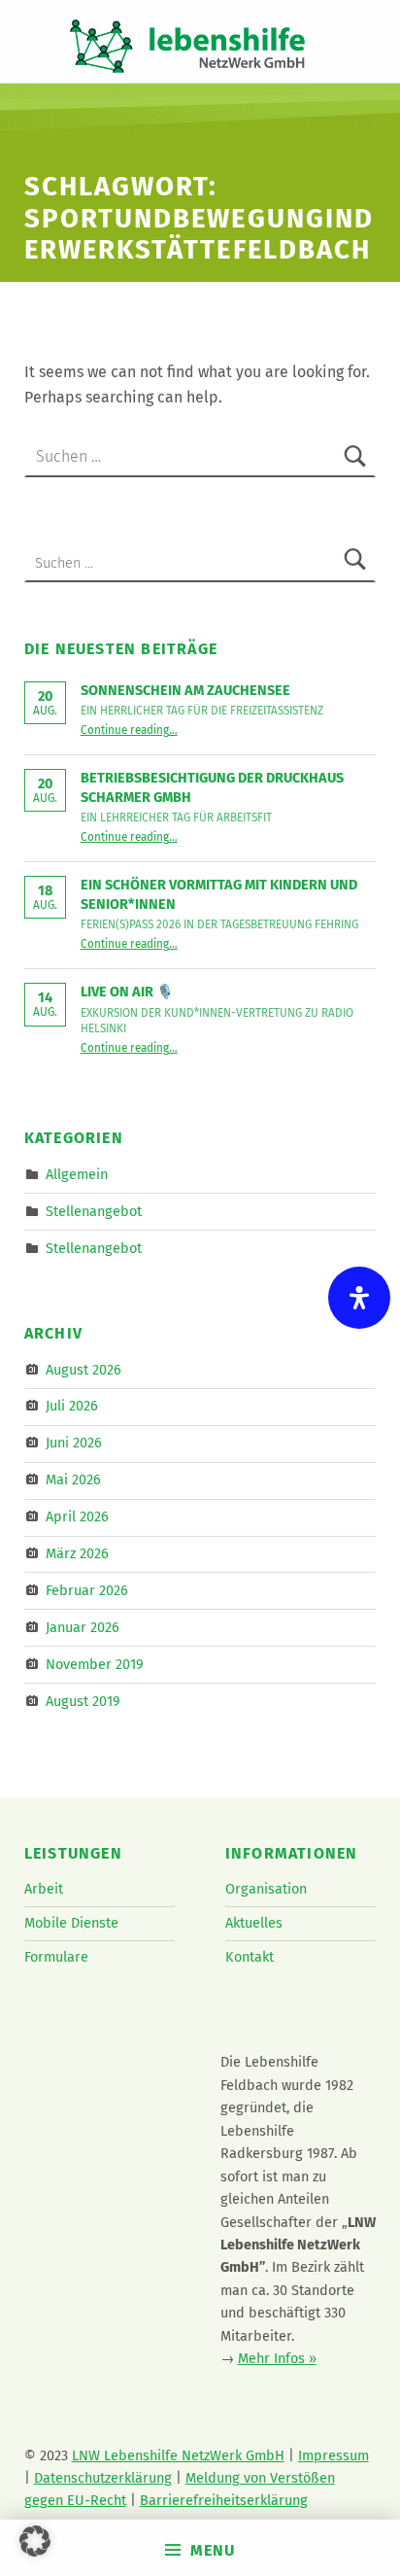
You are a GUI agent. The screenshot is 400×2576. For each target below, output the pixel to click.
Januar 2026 (83, 1627)
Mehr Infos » (277, 2358)
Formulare (56, 1957)
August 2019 (83, 1700)
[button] (35, 2541)
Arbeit (44, 1889)
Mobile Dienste (71, 1923)
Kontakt (250, 1957)
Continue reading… (129, 730)
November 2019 (95, 1664)
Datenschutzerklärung (103, 2478)
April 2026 (77, 1516)
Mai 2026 (73, 1479)
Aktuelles (254, 1923)
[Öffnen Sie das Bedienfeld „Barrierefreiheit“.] (359, 1298)
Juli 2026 (72, 1406)
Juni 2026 (74, 1443)
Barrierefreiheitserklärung (224, 2500)
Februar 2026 (87, 1590)
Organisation (266, 1889)
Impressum (333, 2455)
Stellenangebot (94, 1210)
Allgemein (77, 1173)
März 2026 (77, 1553)
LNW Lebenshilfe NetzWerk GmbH (178, 2455)
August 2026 (83, 1369)
